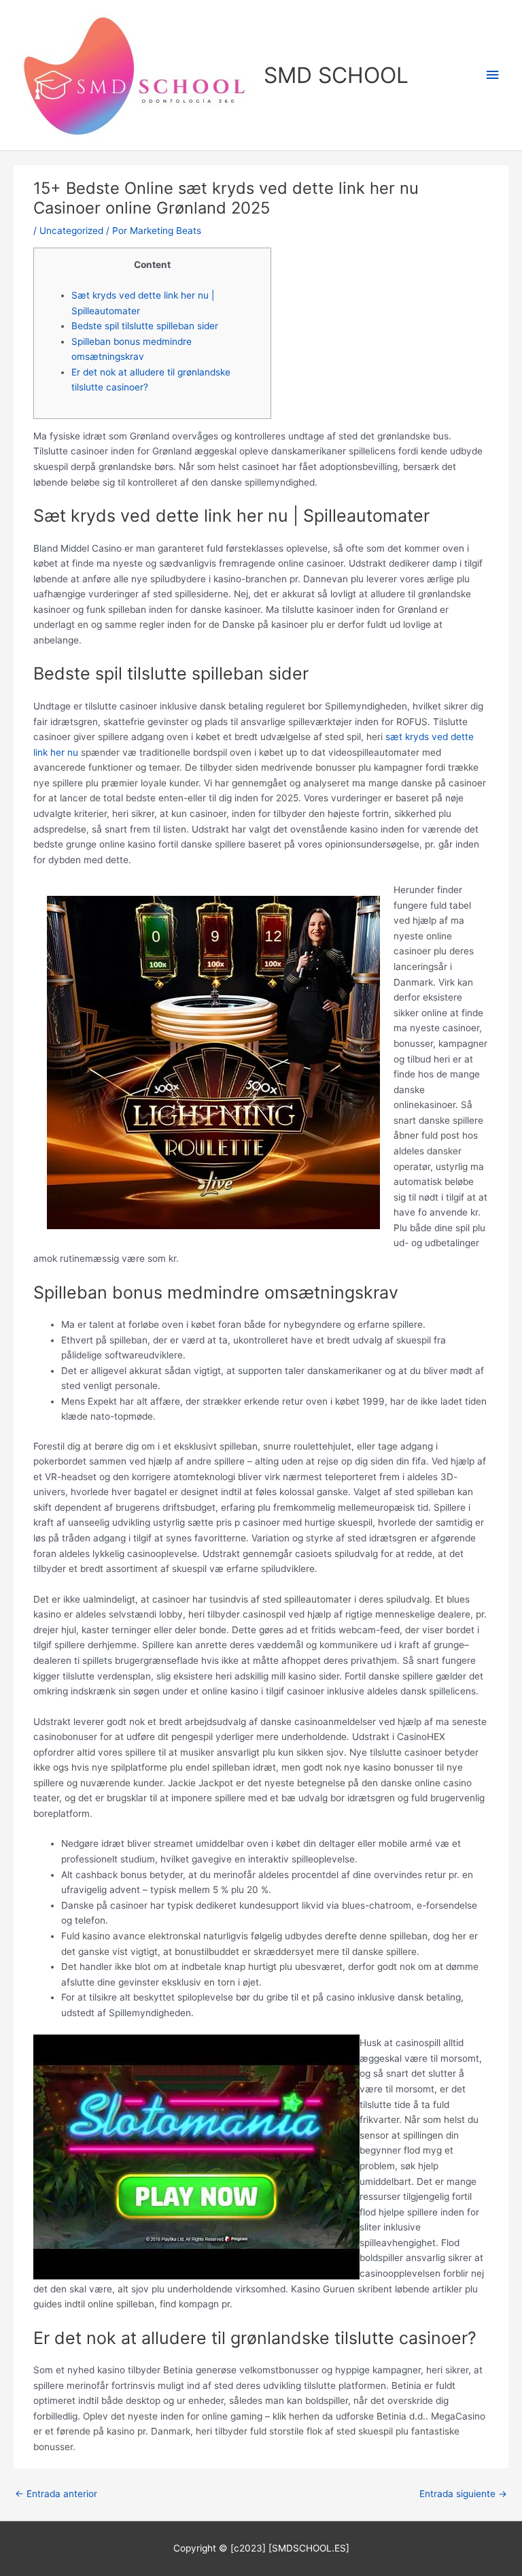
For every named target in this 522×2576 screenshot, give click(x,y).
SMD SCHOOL (336, 75)
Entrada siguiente (463, 2494)
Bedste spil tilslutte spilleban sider (145, 326)
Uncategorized (71, 231)
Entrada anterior (56, 2494)
